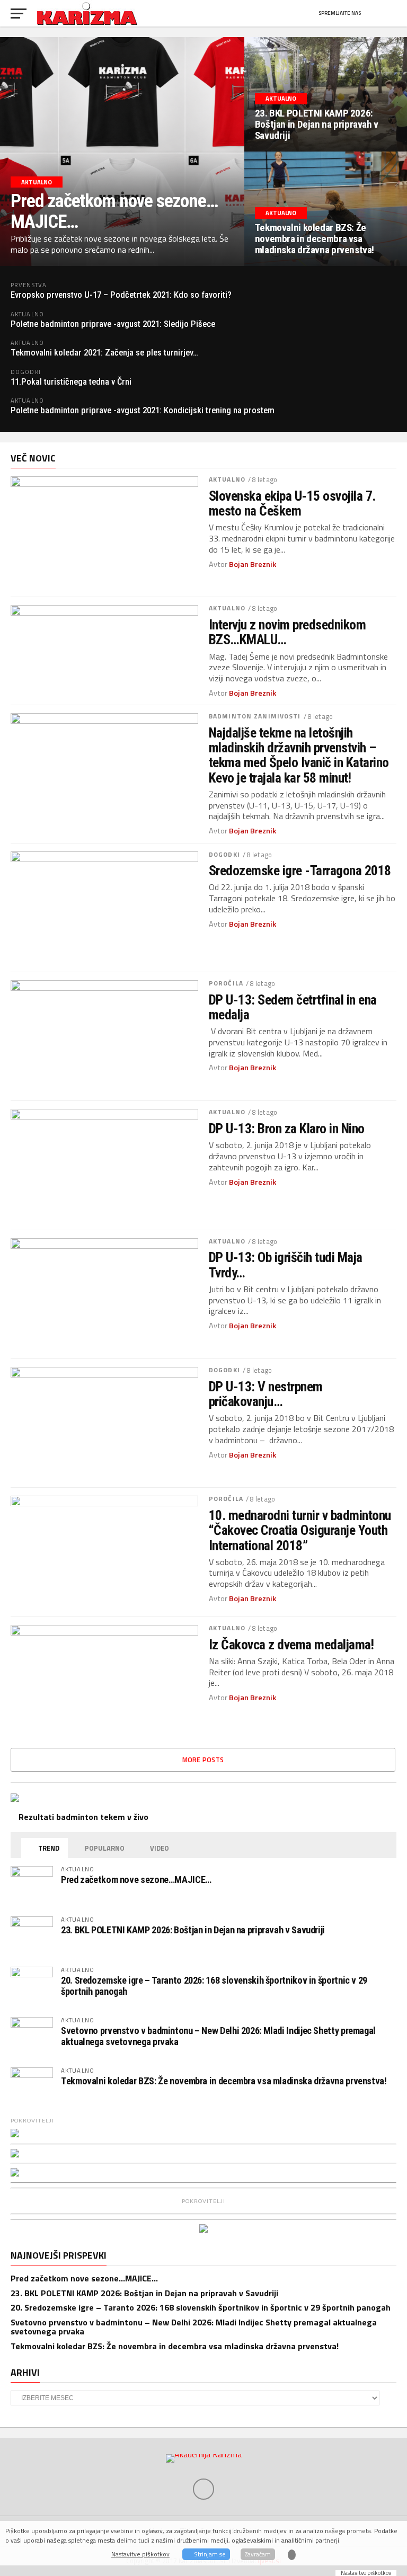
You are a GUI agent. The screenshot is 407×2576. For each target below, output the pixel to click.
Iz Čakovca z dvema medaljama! (291, 1645)
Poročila (226, 983)
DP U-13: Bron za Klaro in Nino (287, 1129)
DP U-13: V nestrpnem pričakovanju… (266, 1394)
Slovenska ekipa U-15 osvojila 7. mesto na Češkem (292, 503)
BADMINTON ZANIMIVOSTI (255, 716)
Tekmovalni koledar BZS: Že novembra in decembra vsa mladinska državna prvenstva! (224, 2081)
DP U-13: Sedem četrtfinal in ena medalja (293, 1007)
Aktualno (227, 479)
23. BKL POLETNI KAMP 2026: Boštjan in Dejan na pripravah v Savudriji (193, 1930)
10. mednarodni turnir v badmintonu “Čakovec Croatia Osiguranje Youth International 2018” (300, 1530)
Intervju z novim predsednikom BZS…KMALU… (287, 632)
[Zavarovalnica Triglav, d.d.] (15, 2134)
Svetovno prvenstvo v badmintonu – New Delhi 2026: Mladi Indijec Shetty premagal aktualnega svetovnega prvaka (218, 2036)
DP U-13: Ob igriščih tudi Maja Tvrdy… (286, 1265)
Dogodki (224, 854)
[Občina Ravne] (15, 2173)
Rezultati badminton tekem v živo (82, 1817)
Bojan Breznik (253, 564)
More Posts (203, 1760)
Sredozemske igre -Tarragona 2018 (300, 870)
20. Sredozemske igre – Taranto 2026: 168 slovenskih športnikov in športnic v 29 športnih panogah (214, 1986)
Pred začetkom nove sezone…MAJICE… (136, 1880)
